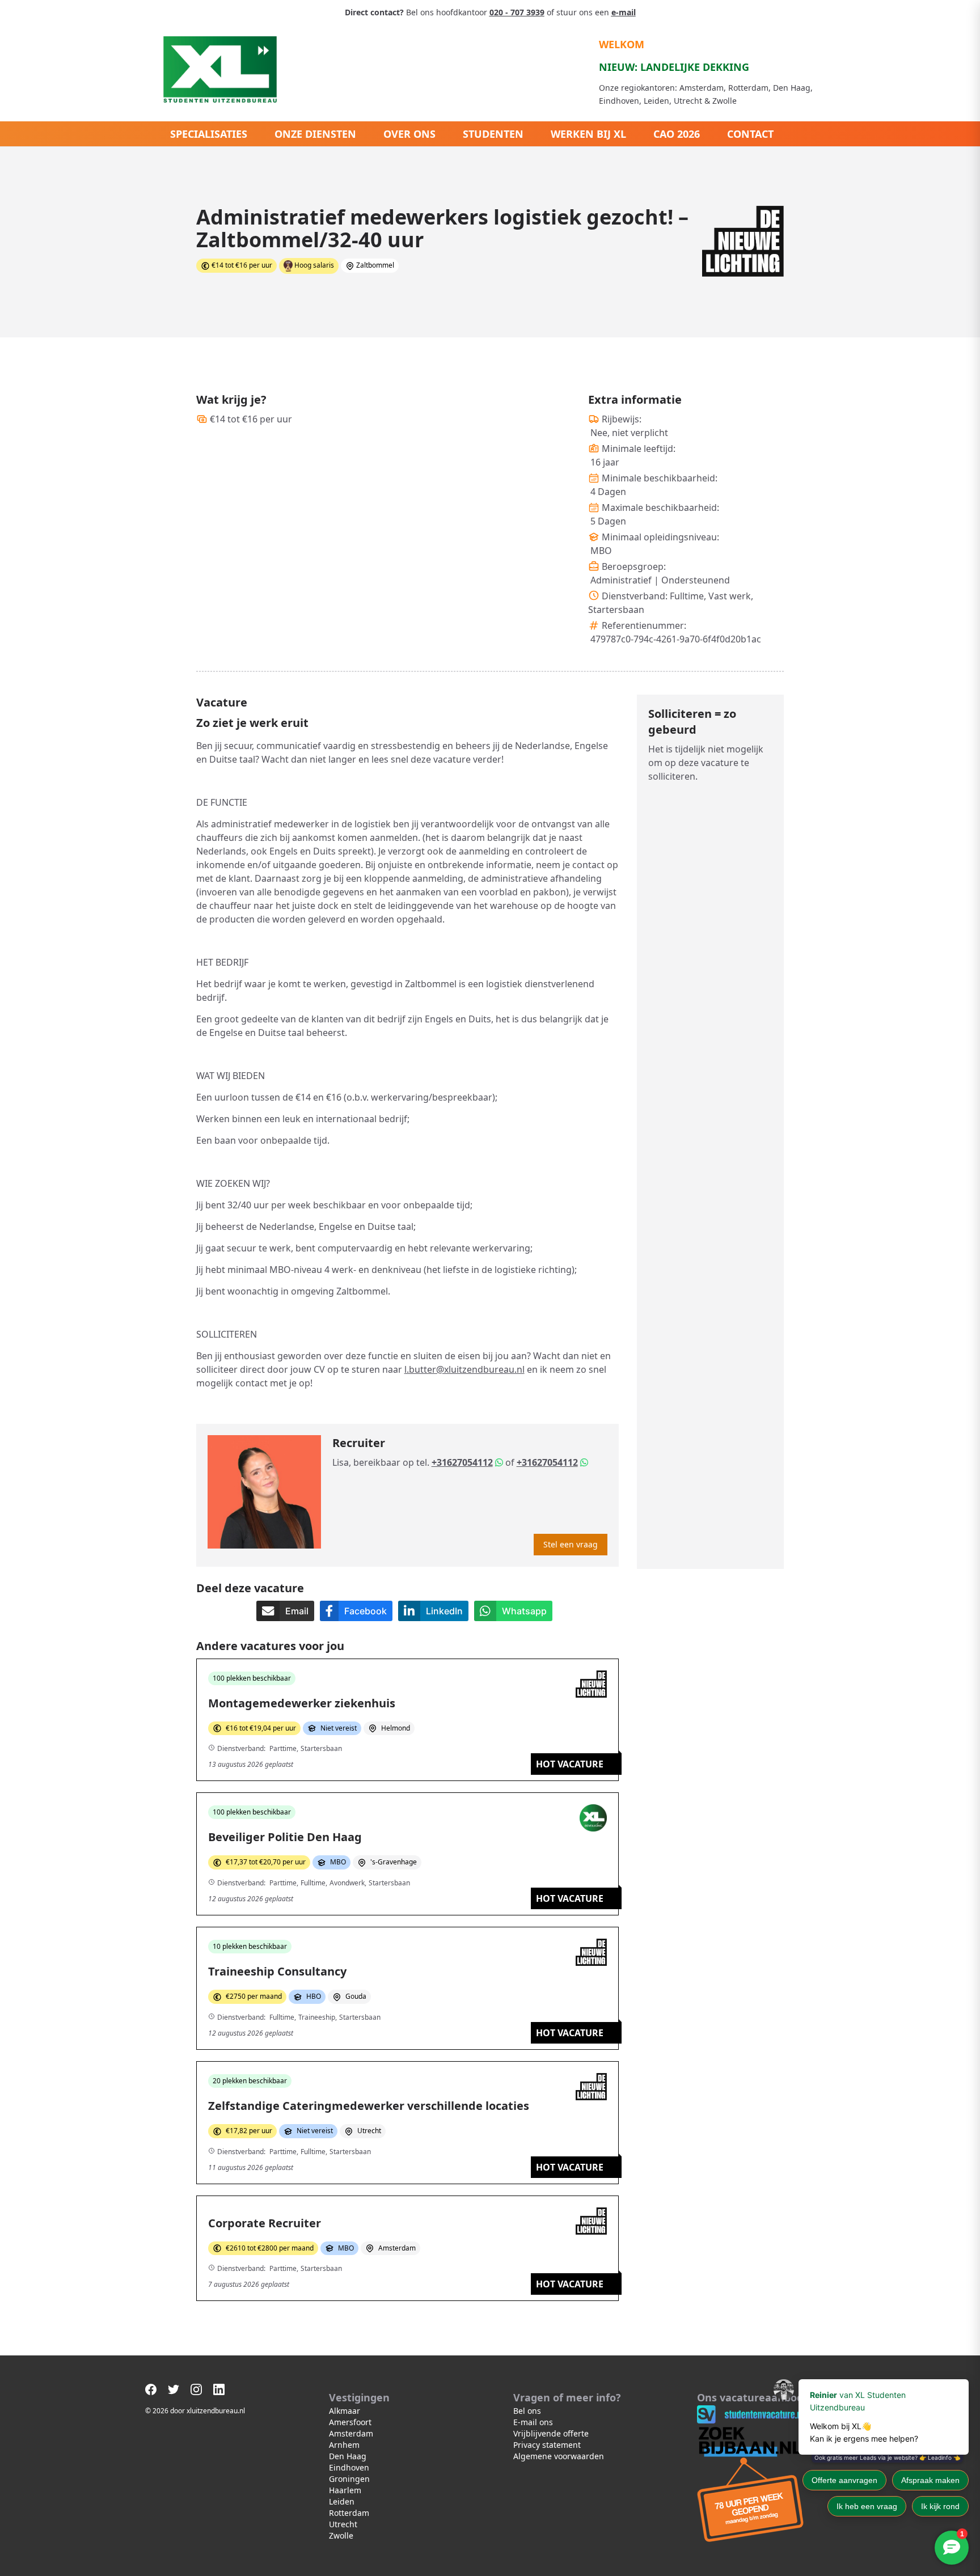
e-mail (624, 12)
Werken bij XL (588, 134)
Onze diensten (315, 134)
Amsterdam (351, 2433)
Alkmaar (345, 2411)
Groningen (349, 2479)
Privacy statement (547, 2445)
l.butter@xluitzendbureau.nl (464, 1369)
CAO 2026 (677, 134)
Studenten (493, 134)
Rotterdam (349, 2513)
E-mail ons (533, 2422)
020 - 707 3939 (517, 12)
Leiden (342, 2501)
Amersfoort (350, 2422)
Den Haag (348, 2456)
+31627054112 (462, 1462)
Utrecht (343, 2524)
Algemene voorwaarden (559, 2456)
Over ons (409, 134)
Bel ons (527, 2411)
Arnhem (344, 2445)
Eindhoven (349, 2467)
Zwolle (341, 2535)
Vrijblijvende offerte (551, 2433)
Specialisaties (209, 134)
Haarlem (345, 2490)
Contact (750, 134)
